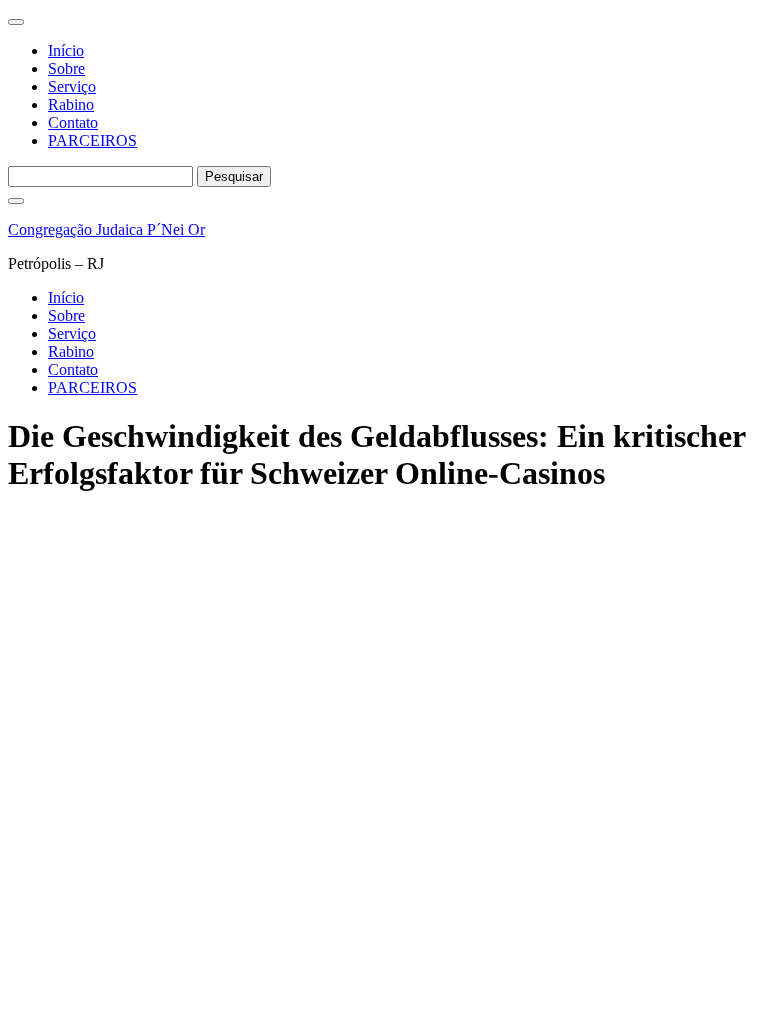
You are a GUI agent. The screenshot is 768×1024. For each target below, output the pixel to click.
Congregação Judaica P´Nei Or (106, 229)
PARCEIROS (92, 140)
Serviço (72, 86)
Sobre (66, 68)
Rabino (71, 104)
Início (66, 50)
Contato (73, 122)
